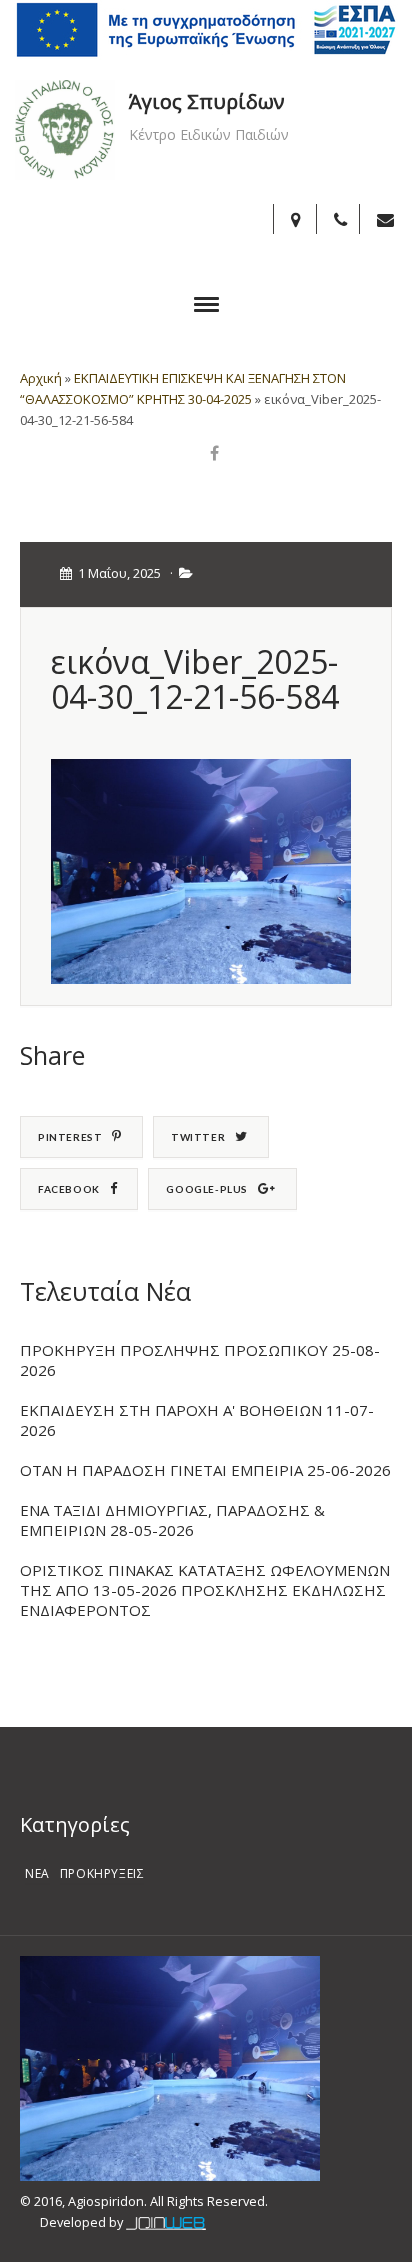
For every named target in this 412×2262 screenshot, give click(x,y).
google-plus (207, 1189)
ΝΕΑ (37, 1873)
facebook (69, 1189)
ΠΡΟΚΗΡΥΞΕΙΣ (102, 1873)
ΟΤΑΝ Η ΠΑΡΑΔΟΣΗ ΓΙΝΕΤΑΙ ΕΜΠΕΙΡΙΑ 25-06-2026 (205, 1470)
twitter (198, 1137)
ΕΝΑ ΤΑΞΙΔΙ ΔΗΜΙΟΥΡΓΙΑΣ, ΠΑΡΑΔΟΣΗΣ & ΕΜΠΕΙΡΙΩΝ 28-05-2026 (172, 1520)
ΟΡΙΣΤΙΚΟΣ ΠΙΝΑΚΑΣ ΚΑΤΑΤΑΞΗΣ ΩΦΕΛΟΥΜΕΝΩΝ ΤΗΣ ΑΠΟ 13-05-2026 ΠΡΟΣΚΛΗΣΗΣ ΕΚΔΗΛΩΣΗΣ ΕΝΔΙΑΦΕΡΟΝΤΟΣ (205, 1590)
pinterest (70, 1137)
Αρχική (41, 378)
